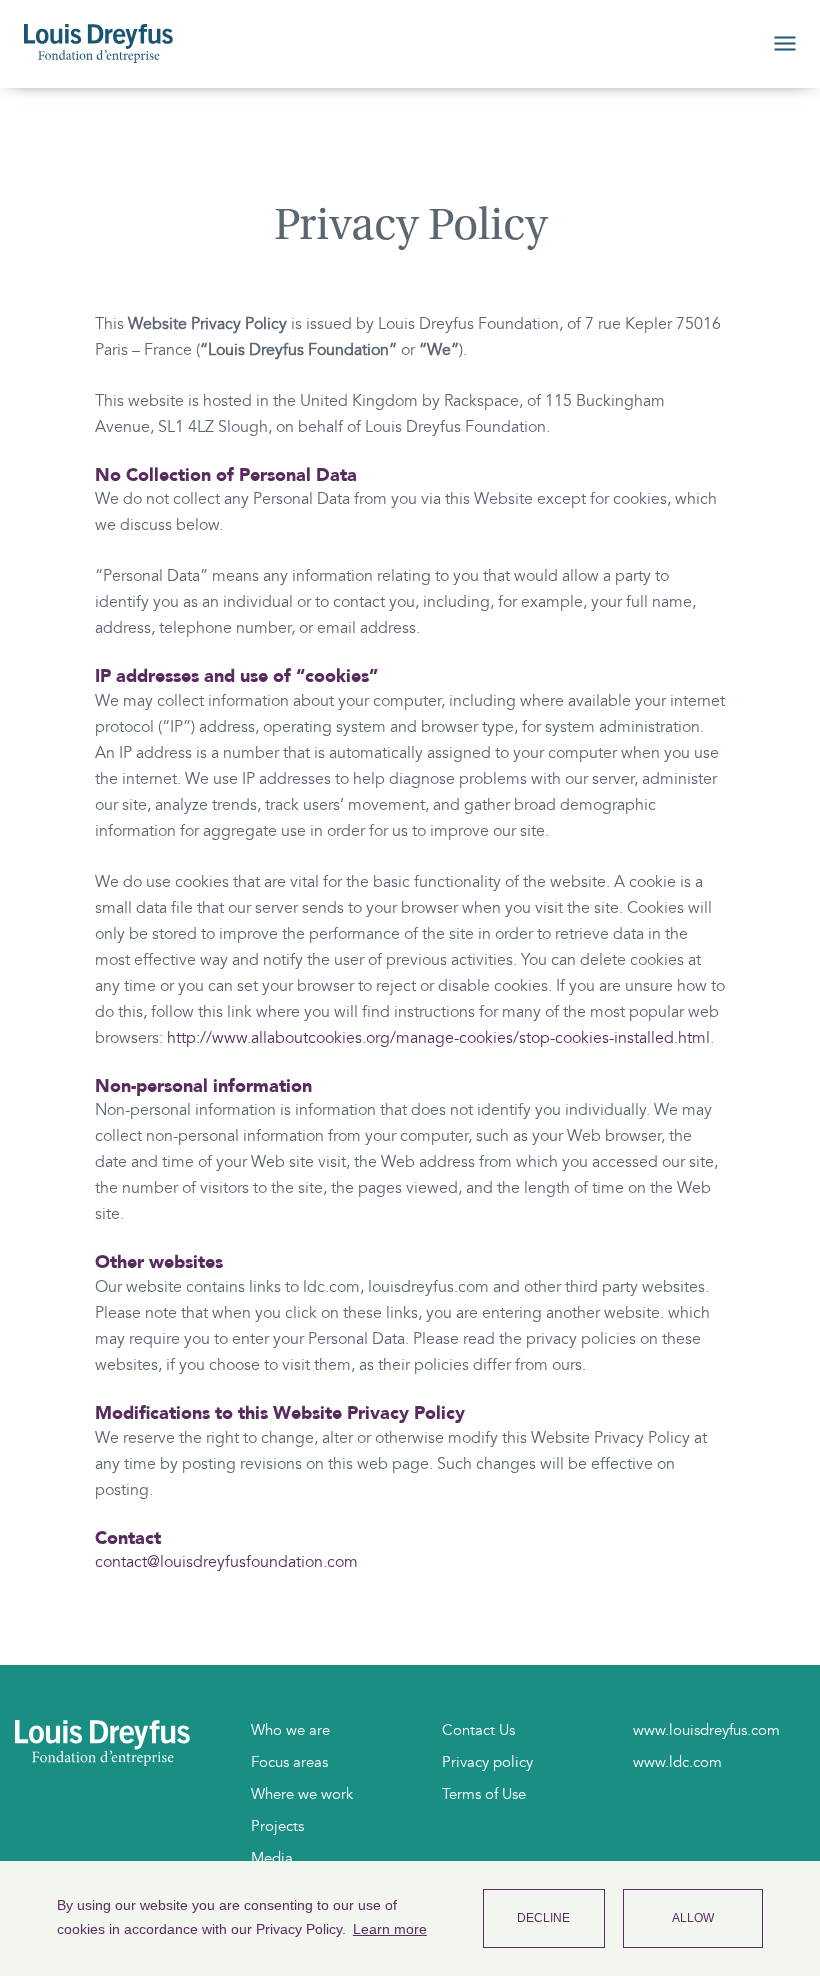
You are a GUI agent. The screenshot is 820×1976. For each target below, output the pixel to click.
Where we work (302, 1794)
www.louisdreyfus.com (706, 1730)
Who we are (290, 1730)
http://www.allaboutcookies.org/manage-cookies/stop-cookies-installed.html (438, 1038)
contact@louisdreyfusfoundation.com (226, 1562)
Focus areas (289, 1762)
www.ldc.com (677, 1762)
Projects (277, 1826)
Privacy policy (487, 1762)
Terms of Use (484, 1794)
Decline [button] (543, 1918)
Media (272, 1858)
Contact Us (478, 1730)
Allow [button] (693, 1918)
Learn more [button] (390, 1929)
